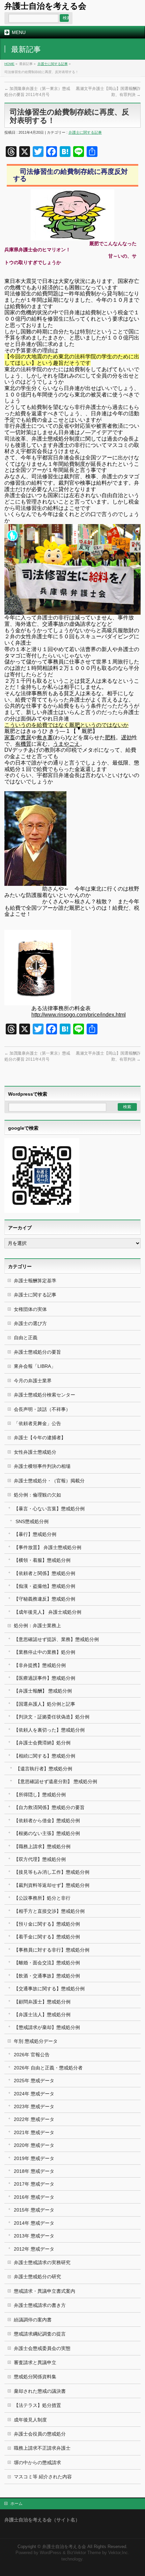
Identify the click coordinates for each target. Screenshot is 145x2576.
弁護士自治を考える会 (45, 6)
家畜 (10, 737)
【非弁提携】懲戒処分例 (40, 1665)
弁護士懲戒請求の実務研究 (42, 2262)
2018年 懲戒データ (34, 2171)
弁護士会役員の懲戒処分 (40, 2434)
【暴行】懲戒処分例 (35, 1534)
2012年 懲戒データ (34, 2249)
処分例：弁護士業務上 (37, 1625)
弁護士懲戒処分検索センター (45, 1395)
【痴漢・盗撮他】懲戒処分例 (45, 1586)
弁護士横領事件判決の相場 (42, 1466)
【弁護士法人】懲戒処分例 (42, 2015)
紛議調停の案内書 (33, 2320)
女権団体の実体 (30, 1309)
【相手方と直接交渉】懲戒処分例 (49, 1911)
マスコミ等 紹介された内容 (43, 2477)
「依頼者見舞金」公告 (37, 1423)
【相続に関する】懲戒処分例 (45, 1756)
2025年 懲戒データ (34, 2081)
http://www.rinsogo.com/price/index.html (79, 1015)
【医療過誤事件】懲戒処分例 (45, 1678)
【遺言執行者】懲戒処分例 (44, 1769)
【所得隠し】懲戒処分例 (40, 1795)
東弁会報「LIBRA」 (35, 1366)
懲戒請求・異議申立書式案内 (45, 2291)
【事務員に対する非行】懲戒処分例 (52, 1950)
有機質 (23, 744)
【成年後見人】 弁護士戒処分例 (48, 1612)
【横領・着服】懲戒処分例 (42, 1560)
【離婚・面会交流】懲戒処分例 (47, 1963)
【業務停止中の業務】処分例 (45, 1652)
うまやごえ (66, 744)
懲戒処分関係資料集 (35, 2377)
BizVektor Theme (84, 2553)
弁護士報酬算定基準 (35, 1281)
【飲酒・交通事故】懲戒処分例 (47, 1976)
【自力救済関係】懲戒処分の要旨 (49, 1807)
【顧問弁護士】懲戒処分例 (42, 2002)
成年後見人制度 (30, 2420)
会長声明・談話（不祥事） (42, 1409)
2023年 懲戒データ (34, 2106)
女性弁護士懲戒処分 (35, 1452)
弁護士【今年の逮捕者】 (40, 1438)
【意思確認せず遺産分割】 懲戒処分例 (56, 1781)
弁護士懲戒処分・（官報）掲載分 (49, 1481)
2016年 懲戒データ (34, 2197)
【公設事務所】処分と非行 (42, 1898)
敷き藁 (45, 737)
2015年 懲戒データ (34, 2210)
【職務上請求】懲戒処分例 (42, 1846)
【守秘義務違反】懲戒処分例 (45, 1599)
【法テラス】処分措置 (37, 2405)
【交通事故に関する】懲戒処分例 (49, 1989)
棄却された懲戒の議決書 (40, 2391)
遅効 (126, 737)
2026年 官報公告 (32, 2055)
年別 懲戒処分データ (36, 2041)
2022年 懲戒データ (34, 2119)
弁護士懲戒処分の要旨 (37, 1352)
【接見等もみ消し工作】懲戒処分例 (52, 1872)
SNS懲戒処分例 (32, 1521)
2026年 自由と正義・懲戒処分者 (48, 2068)
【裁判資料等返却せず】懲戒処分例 (52, 1885)
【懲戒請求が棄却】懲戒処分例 (47, 2027)
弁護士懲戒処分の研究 (37, 2277)
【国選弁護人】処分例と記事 (45, 1704)
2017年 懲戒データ (34, 2184)
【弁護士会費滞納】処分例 (42, 1743)
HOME (9, 64)
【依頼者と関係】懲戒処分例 (45, 1573)
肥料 (110, 737)
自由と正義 (26, 1338)
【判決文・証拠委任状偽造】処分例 (52, 1717)
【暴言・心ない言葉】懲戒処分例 (49, 1509)
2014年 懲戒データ (34, 2223)
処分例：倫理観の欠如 (37, 1495)
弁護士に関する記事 (53, 64)
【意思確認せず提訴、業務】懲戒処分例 (56, 1639)
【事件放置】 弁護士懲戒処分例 (48, 1547)
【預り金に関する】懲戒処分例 (47, 1924)
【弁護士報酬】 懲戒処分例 (43, 1691)
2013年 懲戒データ (34, 2236)
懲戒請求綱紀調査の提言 (40, 2334)
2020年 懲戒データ (34, 2145)
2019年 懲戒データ (34, 2158)
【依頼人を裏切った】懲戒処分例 (49, 1730)
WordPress (51, 2553)
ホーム (17, 2504)
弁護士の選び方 (30, 1323)
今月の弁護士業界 (33, 1381)
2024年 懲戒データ (34, 2094)
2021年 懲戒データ (34, 2132)
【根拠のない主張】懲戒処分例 (47, 1833)
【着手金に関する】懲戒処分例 (47, 1937)
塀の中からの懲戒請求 (37, 2462)
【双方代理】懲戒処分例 (40, 1859)
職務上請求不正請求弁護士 (42, 2448)
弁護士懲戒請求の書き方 (40, 2305)
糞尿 (26, 737)
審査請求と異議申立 (35, 2362)
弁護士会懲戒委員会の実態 (42, 2348)
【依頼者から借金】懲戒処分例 (47, 1821)
